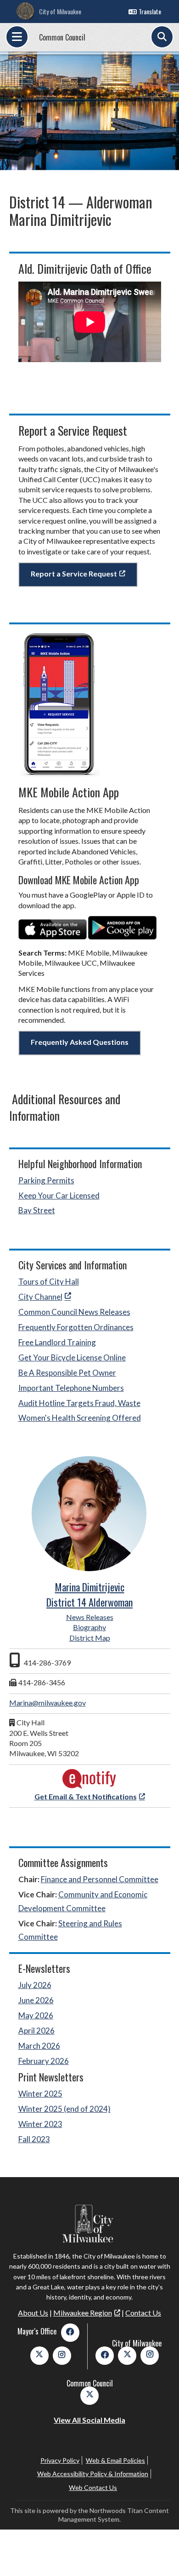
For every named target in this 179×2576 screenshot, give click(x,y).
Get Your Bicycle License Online (72, 1357)
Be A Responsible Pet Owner (67, 1373)
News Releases (90, 1617)
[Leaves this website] (89, 1786)
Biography (89, 1627)
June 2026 (36, 2000)
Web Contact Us (93, 2487)
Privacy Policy (60, 2460)
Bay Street (37, 1210)
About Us (33, 2313)
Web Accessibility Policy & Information (93, 2474)
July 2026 (35, 1985)
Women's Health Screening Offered (80, 1418)
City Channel (40, 1297)
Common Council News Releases (74, 1312)
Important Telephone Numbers (71, 1388)
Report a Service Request (74, 573)
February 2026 (44, 2061)
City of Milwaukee (60, 11)
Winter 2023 (40, 2124)
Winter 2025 (40, 2094)
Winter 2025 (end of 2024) (64, 2109)
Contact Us (143, 2313)
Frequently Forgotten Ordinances (76, 1327)
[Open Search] (162, 37)
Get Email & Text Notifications (86, 1796)
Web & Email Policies (115, 2460)
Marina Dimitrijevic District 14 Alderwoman (89, 1594)
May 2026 (36, 2015)
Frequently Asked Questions (80, 1042)
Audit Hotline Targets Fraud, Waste (79, 1403)
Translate (150, 11)
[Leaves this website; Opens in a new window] (53, 936)
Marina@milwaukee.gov (48, 1703)
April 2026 (36, 2031)
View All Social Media (89, 2420)
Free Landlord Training (57, 1342)
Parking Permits (46, 1180)
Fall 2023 (34, 2139)
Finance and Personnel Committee (100, 1879)
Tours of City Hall (49, 1282)
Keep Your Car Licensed (59, 1196)
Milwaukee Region (83, 2313)
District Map (90, 1638)
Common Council (62, 37)
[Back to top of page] (160, 2554)
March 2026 (39, 2046)
